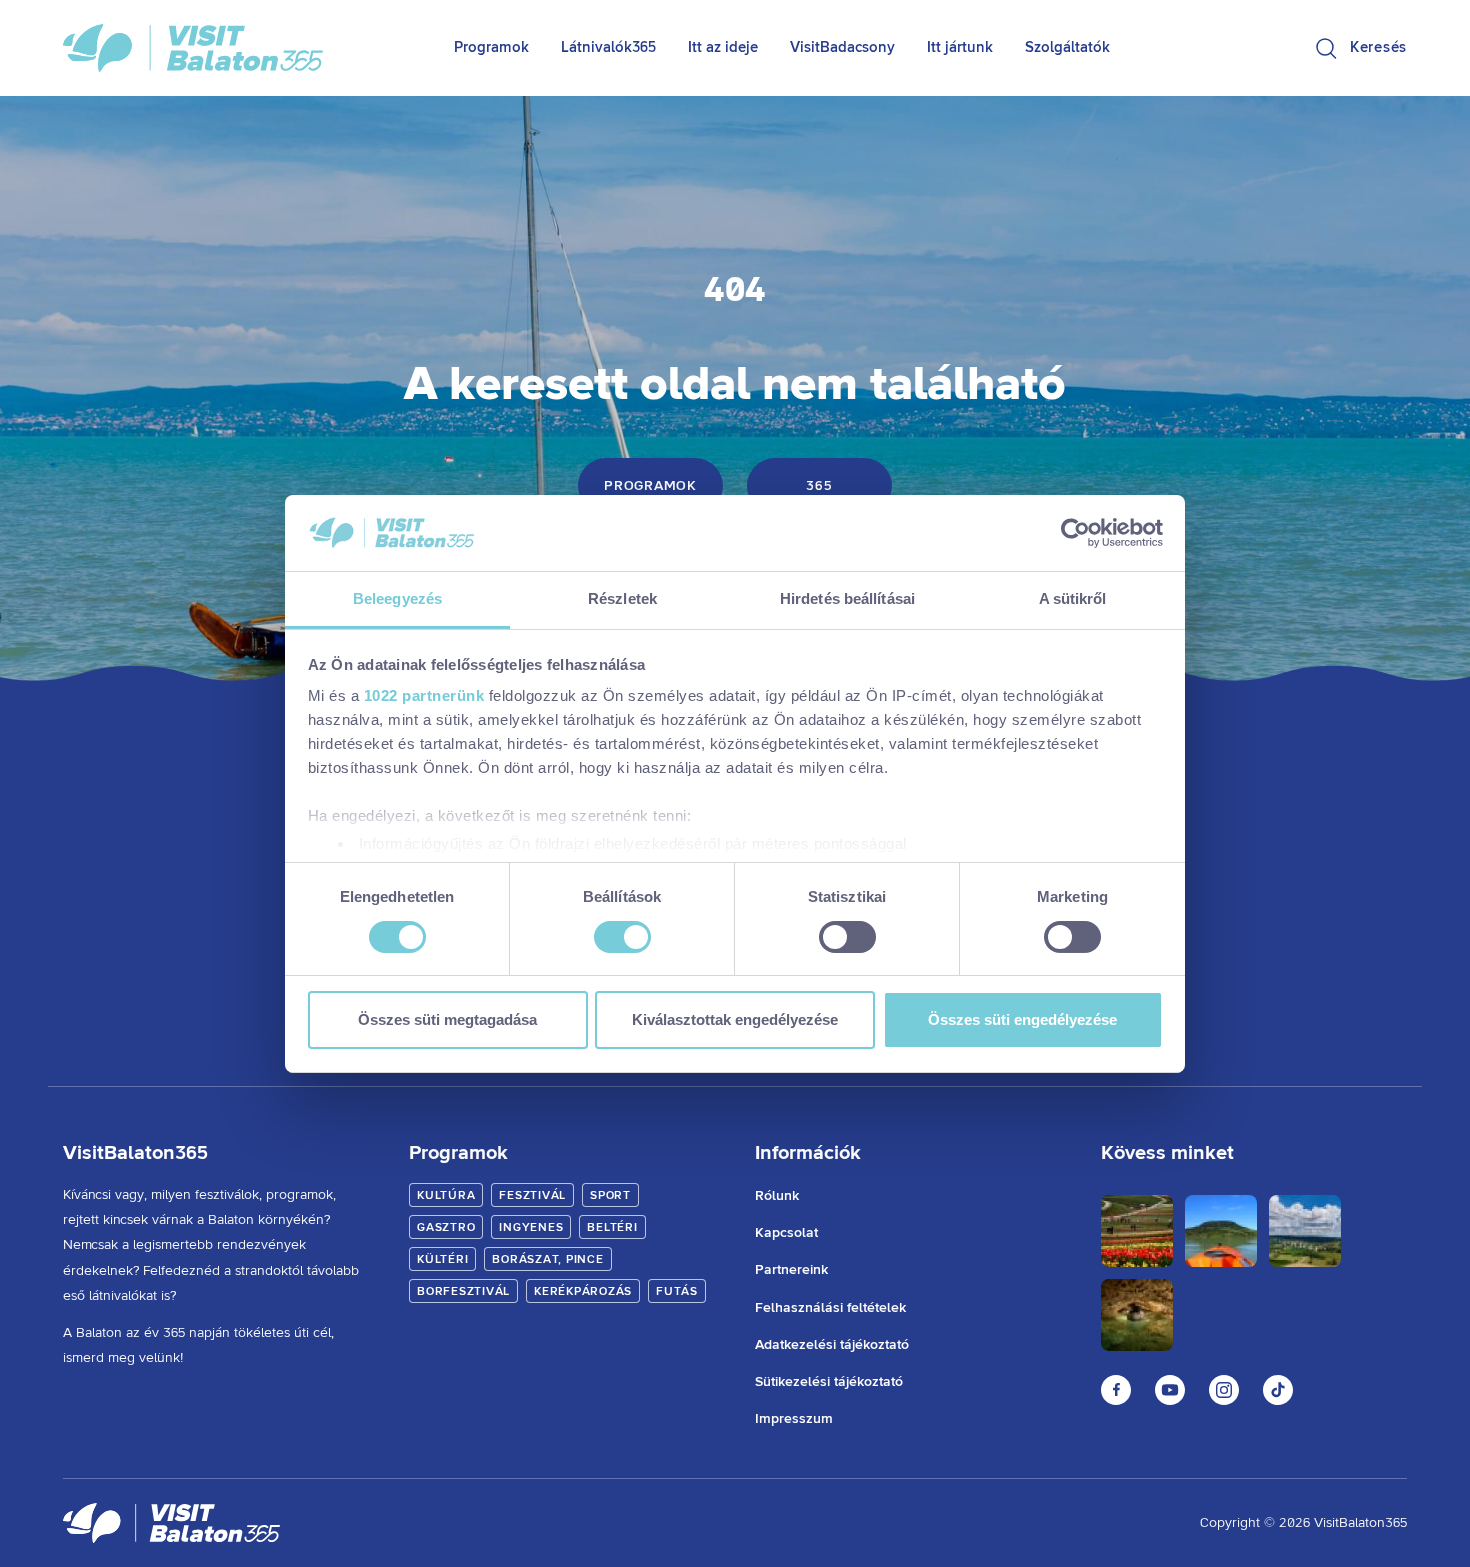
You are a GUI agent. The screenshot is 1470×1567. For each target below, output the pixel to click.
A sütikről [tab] (1073, 598)
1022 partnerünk (424, 695)
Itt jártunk (960, 47)
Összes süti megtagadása (447, 1019)
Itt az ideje (723, 47)
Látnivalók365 (608, 47)
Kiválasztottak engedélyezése (735, 1019)
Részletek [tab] (622, 598)
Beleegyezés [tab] (397, 598)
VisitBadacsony (842, 47)
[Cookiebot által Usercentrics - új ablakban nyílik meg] (1075, 533)
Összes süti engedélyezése (1022, 1019)
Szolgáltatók (1067, 47)
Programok (491, 47)
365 (819, 486)
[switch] (622, 937)
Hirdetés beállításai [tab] (847, 598)
